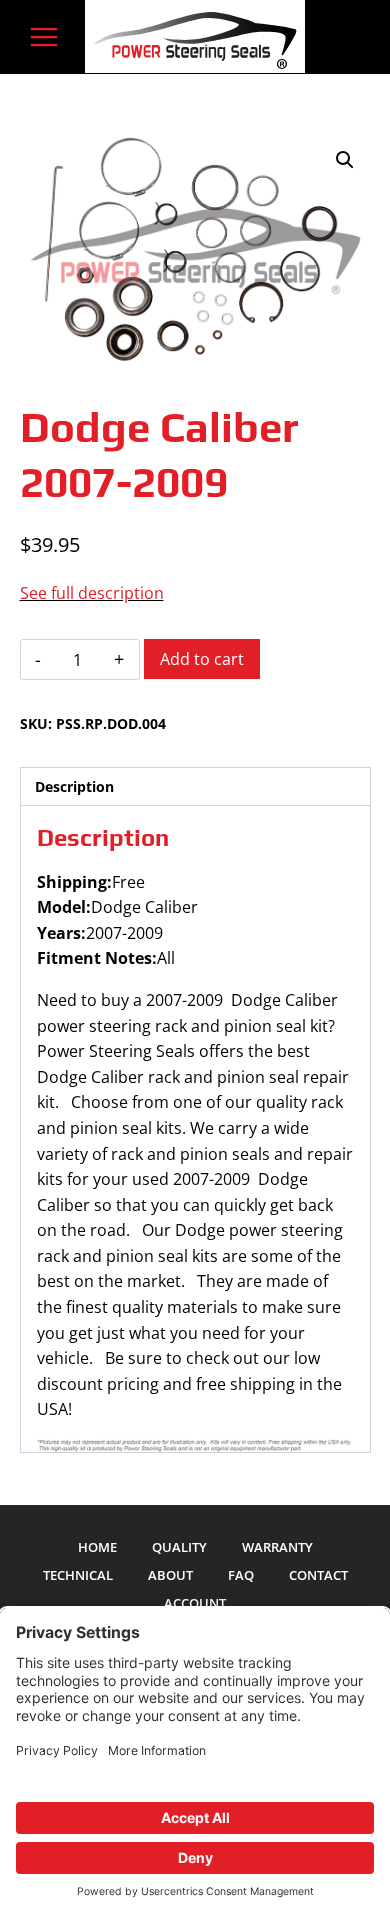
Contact (318, 1575)
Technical (78, 1575)
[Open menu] (44, 36)
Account (195, 1603)
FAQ (241, 1575)
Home (97, 1547)
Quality (179, 1547)
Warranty (277, 1547)
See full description (92, 593)
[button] (345, 160)
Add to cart (202, 659)
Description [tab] (74, 786)
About (170, 1575)
